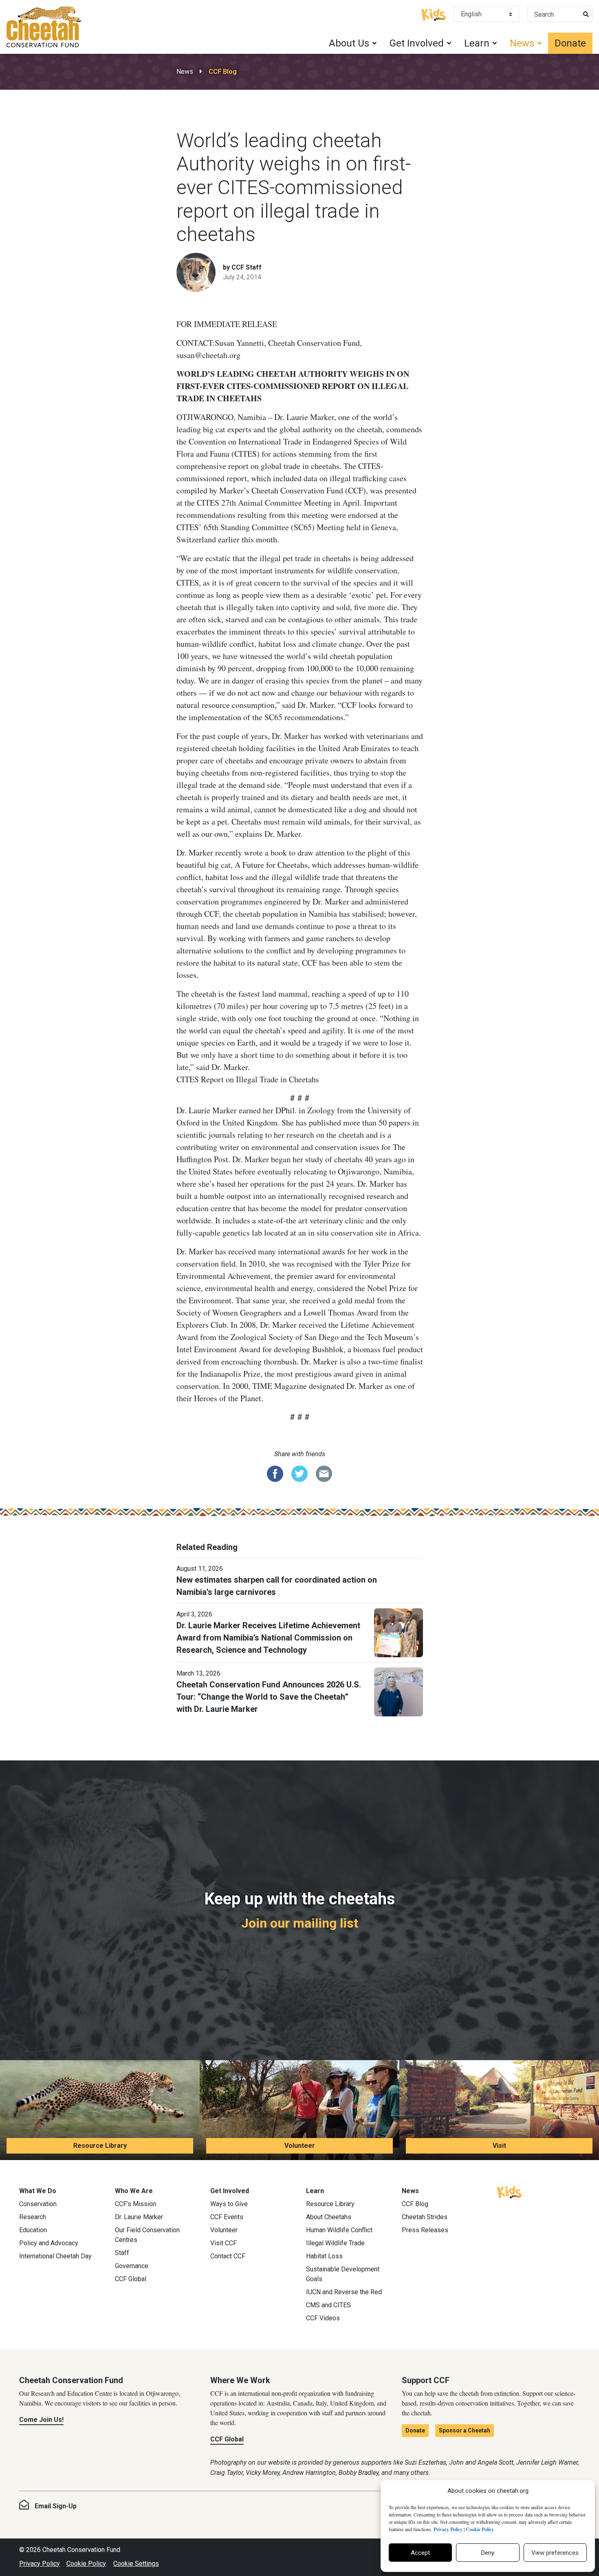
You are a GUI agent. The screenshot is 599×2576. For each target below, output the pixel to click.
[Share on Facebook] (275, 1473)
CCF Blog (223, 72)
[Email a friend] (324, 1473)
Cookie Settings (136, 2564)
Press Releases (425, 2230)
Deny (488, 2553)
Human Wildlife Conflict (339, 2230)
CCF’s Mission (135, 2204)
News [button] (522, 43)
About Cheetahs (329, 2217)
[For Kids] (434, 14)
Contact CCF (228, 2256)
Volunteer (300, 2146)
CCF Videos (323, 2318)
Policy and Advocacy (49, 2243)
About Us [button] (349, 43)
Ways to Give (229, 2204)
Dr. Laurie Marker (139, 2217)
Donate (570, 43)
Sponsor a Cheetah (465, 2430)
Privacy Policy (40, 2564)
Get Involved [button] (417, 43)
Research (33, 2217)
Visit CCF (224, 2243)
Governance (132, 2266)
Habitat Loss (324, 2256)
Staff (122, 2253)
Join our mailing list (300, 1923)
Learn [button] (477, 43)
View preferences (555, 2553)
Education (33, 2230)
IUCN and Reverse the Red (344, 2292)
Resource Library (100, 2146)
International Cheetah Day (55, 2256)
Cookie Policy (86, 2564)
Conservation (38, 2204)
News (185, 72)
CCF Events (227, 2217)
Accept (420, 2553)
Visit (499, 2146)
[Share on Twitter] (299, 1473)
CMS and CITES (328, 2305)
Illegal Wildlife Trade (335, 2243)
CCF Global (131, 2279)
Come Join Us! (41, 2420)
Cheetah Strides (425, 2217)
